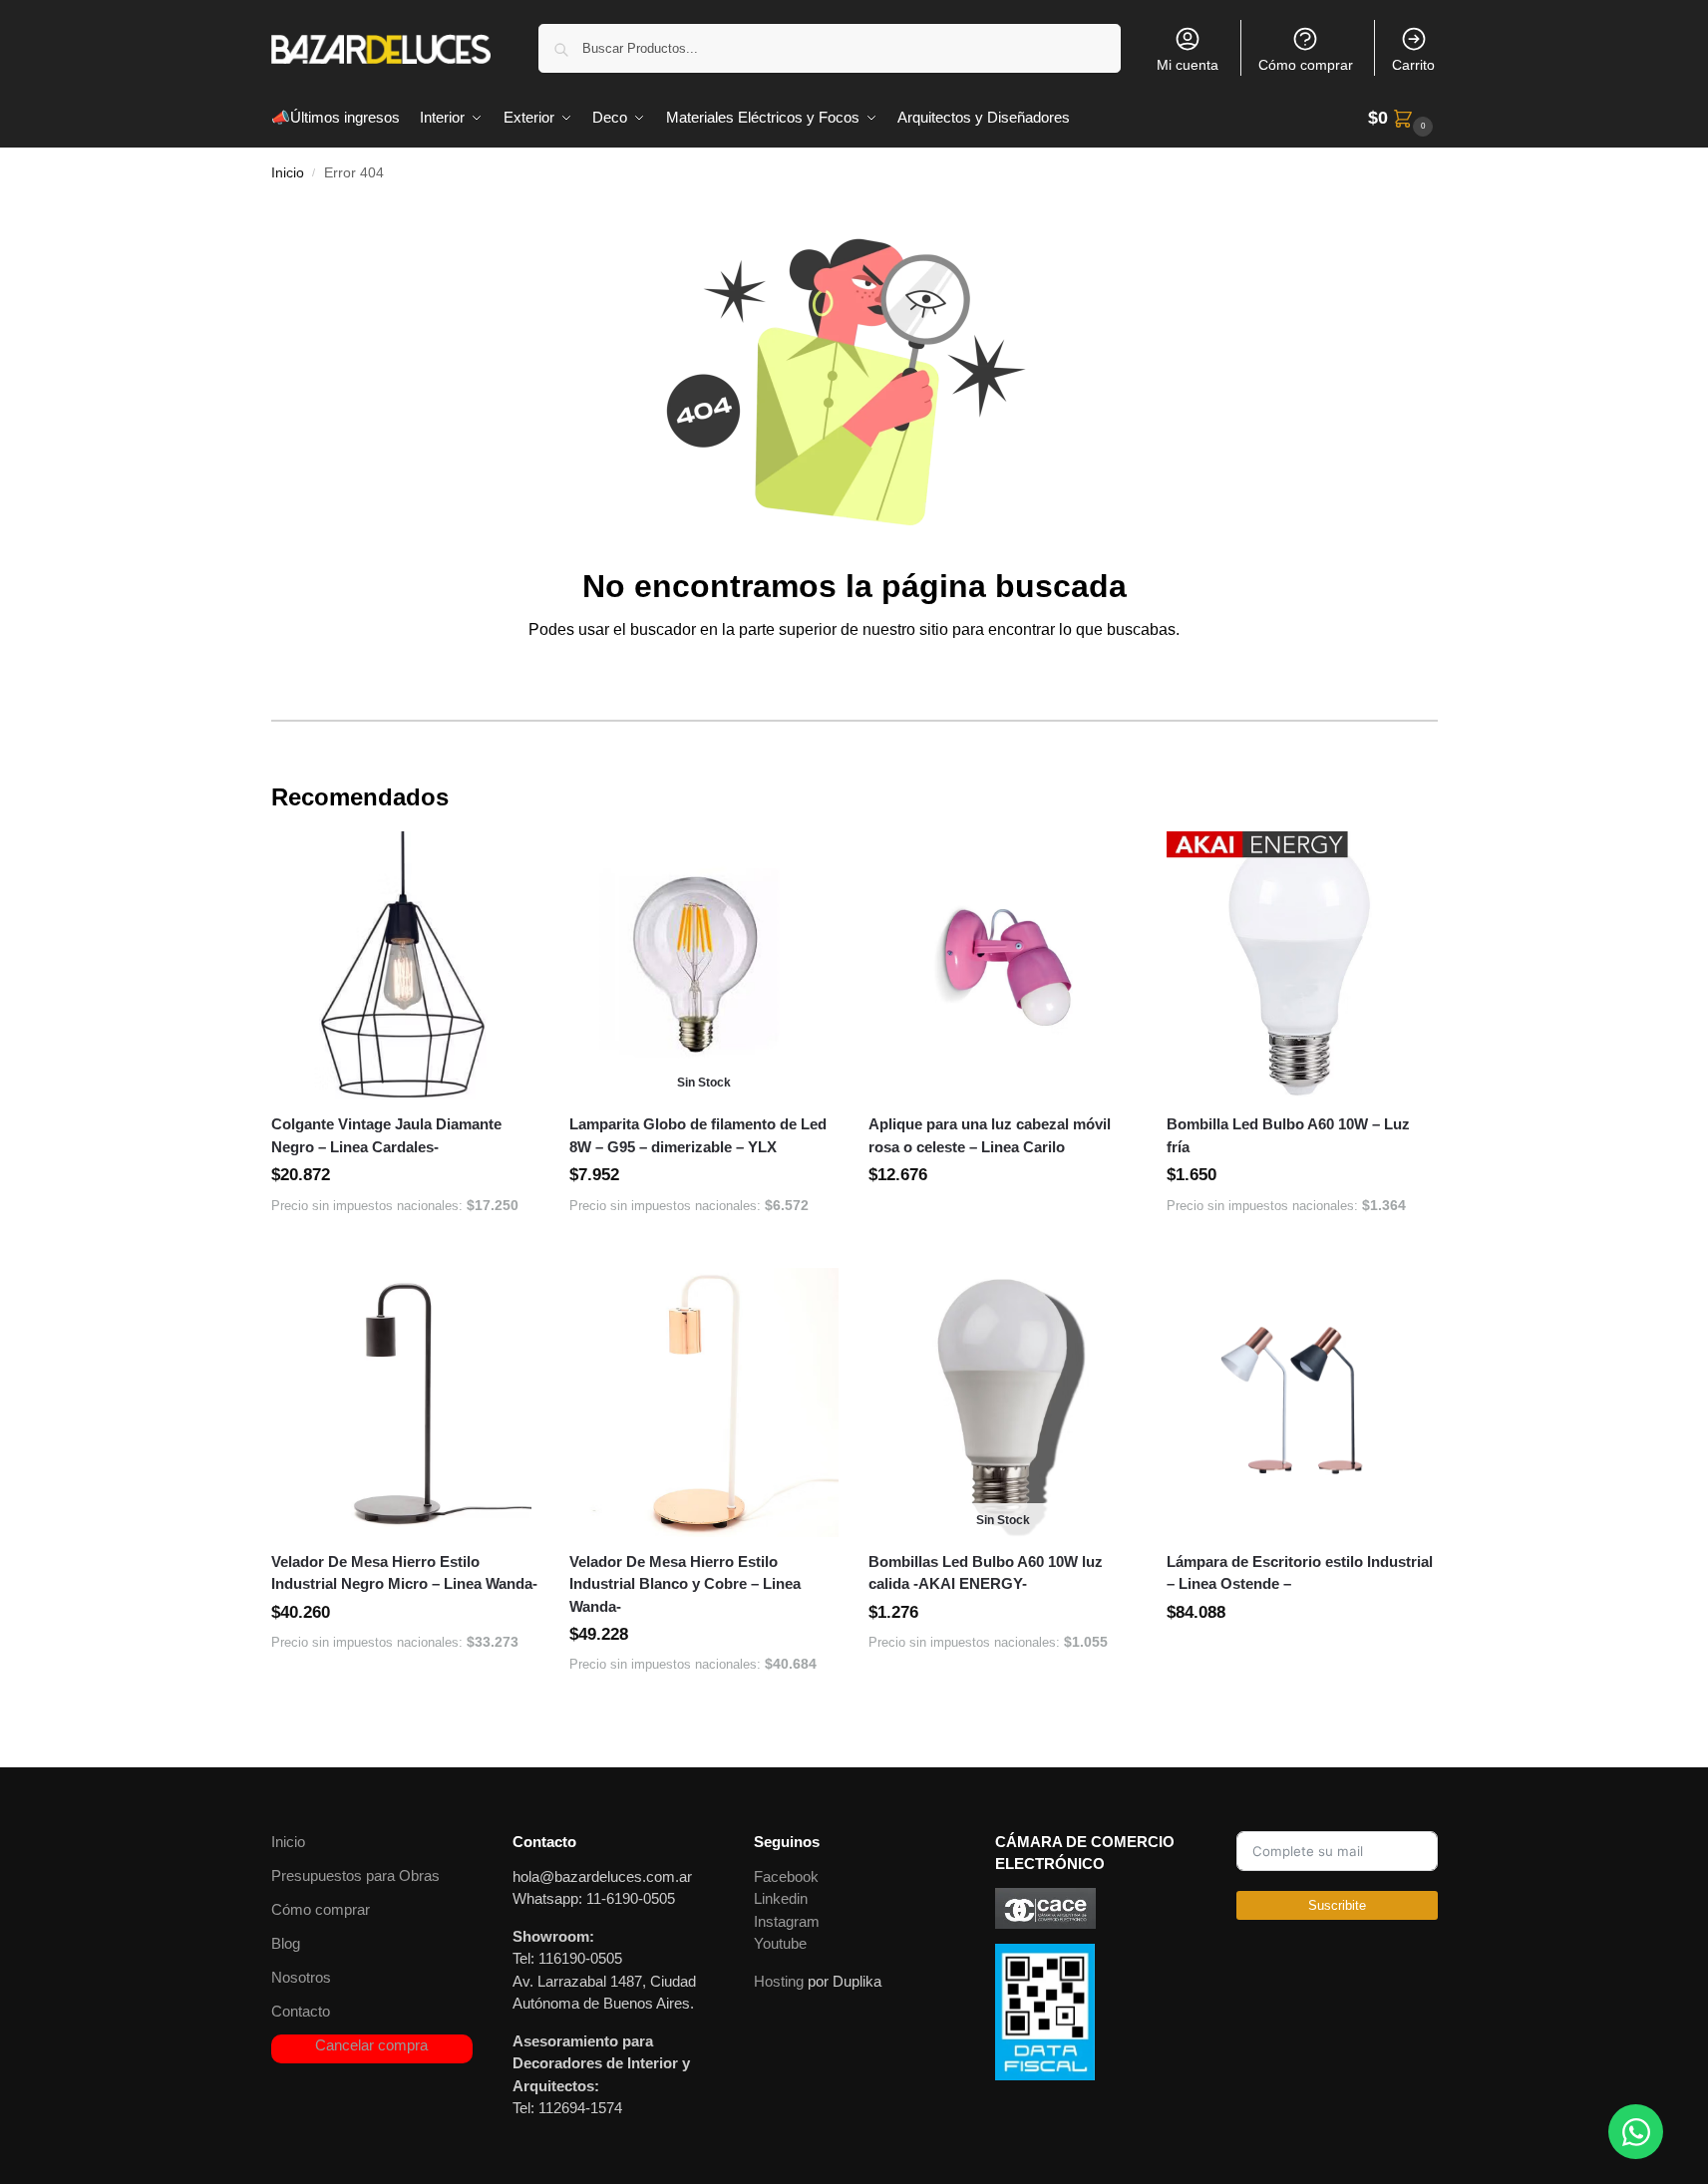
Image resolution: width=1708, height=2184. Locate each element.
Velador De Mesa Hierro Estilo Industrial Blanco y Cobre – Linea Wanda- (685, 1584)
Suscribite (1337, 1905)
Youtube (780, 1943)
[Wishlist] (510, 861)
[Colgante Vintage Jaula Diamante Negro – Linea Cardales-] (406, 966)
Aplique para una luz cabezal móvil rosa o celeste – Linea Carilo (990, 1135)
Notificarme (704, 1248)
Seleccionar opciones (1003, 1220)
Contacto (301, 2011)
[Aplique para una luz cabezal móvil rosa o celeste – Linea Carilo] (1003, 966)
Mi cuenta (1188, 65)
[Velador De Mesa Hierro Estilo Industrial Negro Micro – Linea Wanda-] (406, 1403)
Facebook (786, 1876)
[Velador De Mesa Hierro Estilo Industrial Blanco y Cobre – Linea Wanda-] (704, 1403)
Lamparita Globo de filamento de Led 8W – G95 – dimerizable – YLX (698, 1135)
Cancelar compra (371, 2045)
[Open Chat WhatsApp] (1636, 2132)
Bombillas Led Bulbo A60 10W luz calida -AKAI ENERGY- (986, 1573)
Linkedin (781, 1898)
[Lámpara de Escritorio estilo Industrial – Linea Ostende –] (1301, 1403)
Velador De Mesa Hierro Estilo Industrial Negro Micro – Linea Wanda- (404, 1573)
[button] (1403, 118)
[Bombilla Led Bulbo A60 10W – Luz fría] (1301, 966)
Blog (286, 1943)
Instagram (787, 1921)
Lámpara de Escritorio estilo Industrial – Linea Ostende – (1300, 1573)
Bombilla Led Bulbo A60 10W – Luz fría (1288, 1135)
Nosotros (301, 1977)
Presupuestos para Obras (355, 1875)
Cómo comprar (1306, 65)
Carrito (1413, 65)
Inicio (288, 173)
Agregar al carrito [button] (405, 1248)
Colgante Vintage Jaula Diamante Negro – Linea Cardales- (386, 1135)
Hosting (779, 1981)
